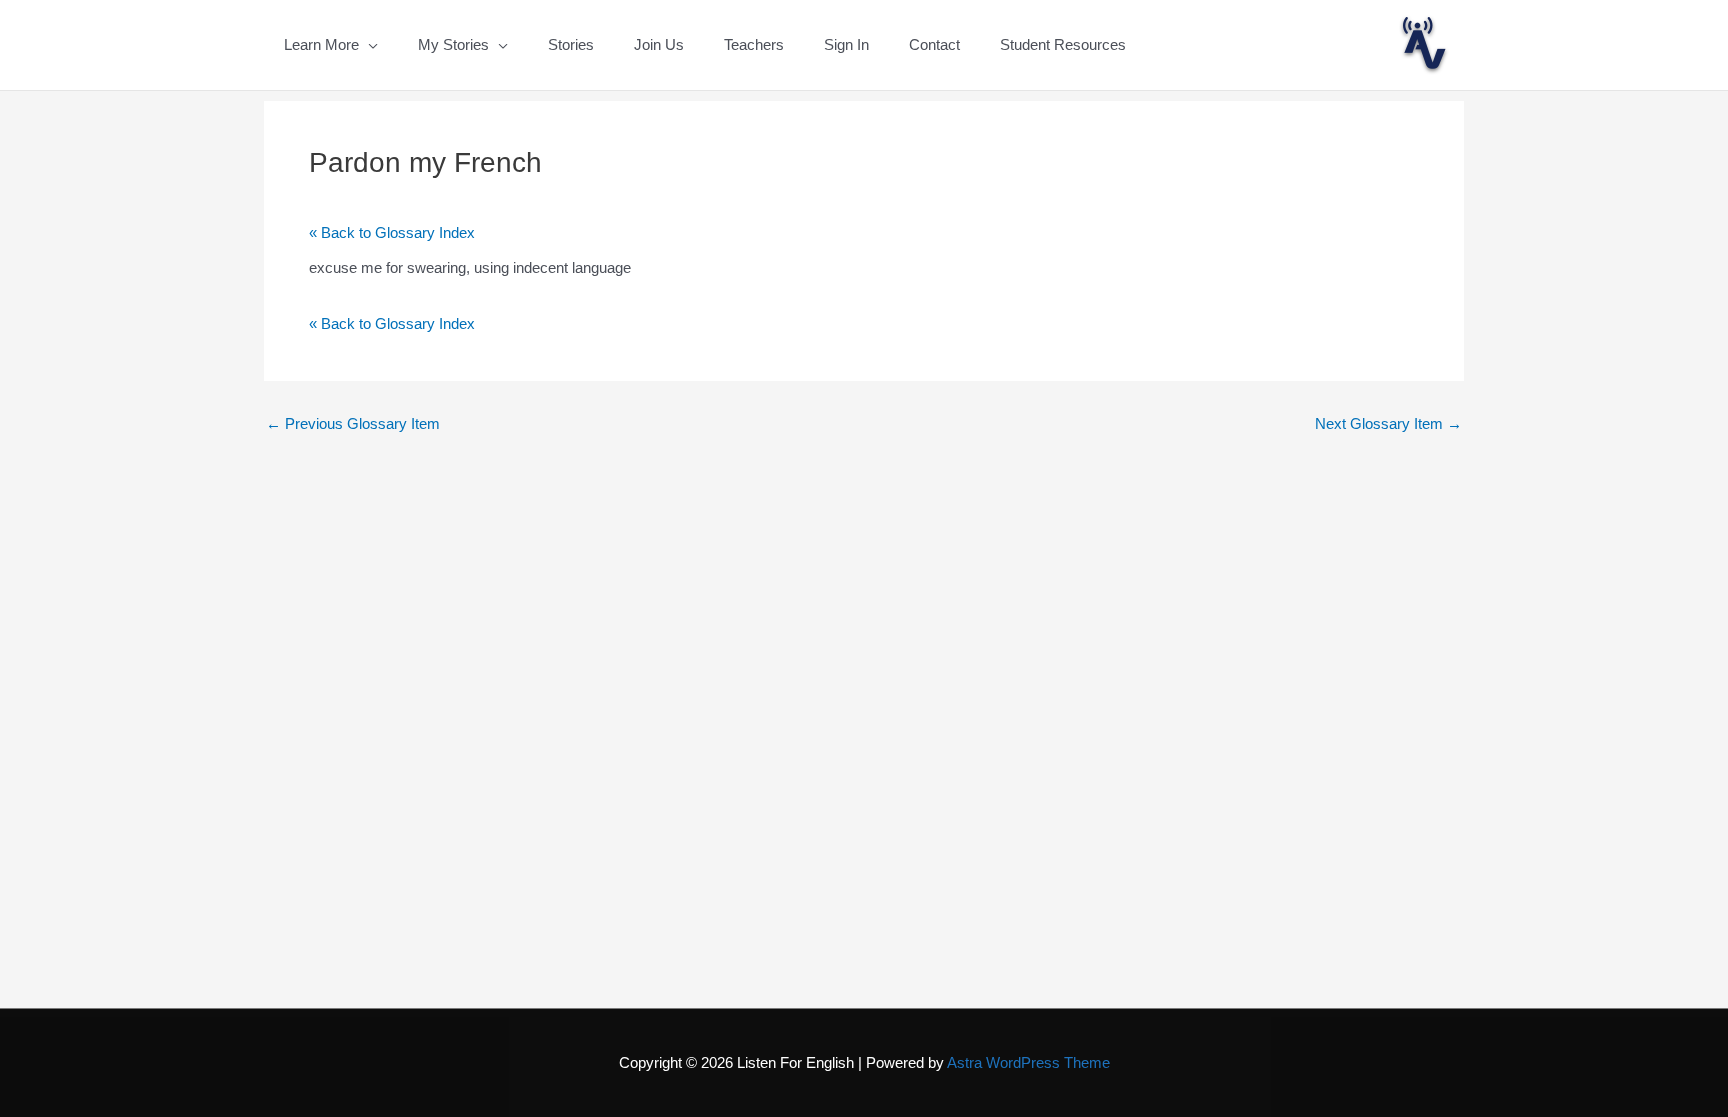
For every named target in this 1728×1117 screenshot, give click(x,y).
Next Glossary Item (1388, 423)
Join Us (659, 44)
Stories (571, 44)
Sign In (846, 44)
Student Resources (1063, 44)
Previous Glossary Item (353, 423)
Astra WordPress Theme (1028, 1062)
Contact (934, 44)
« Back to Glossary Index (392, 232)
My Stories (453, 44)
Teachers (754, 44)
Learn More (321, 44)
